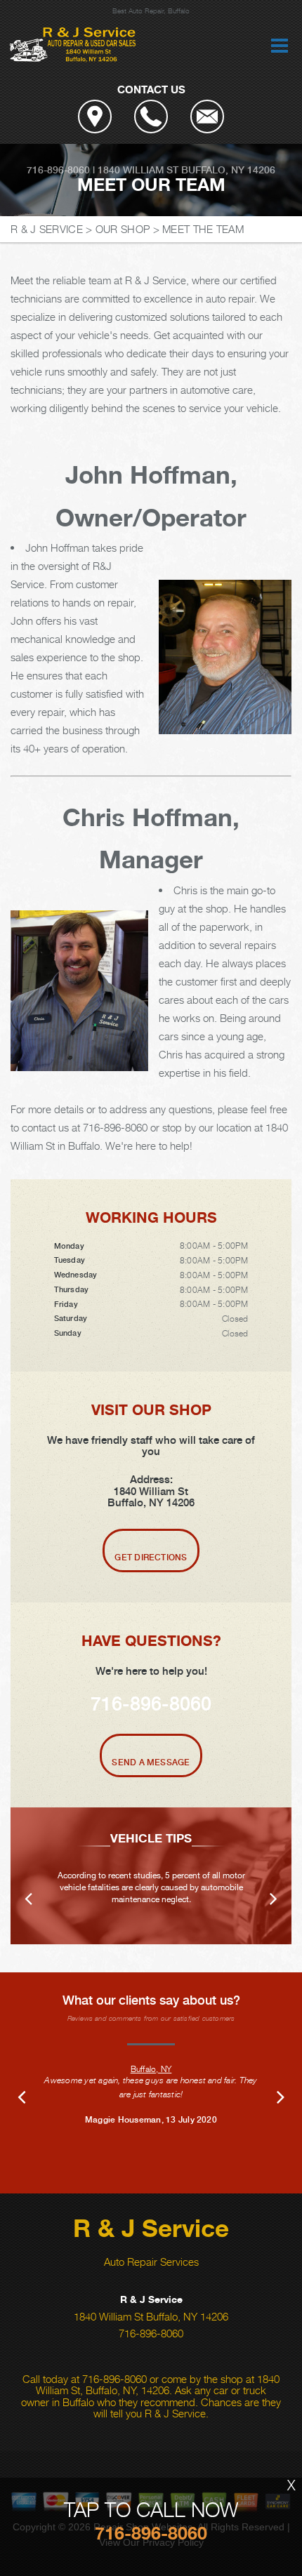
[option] (151, 1876)
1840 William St (138, 170)
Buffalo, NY (151, 2069)
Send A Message (151, 1762)
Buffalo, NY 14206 (228, 170)
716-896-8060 (58, 170)
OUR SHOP (123, 229)
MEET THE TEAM (203, 229)
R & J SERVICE (47, 229)
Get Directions (151, 1558)
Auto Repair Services (151, 2262)
